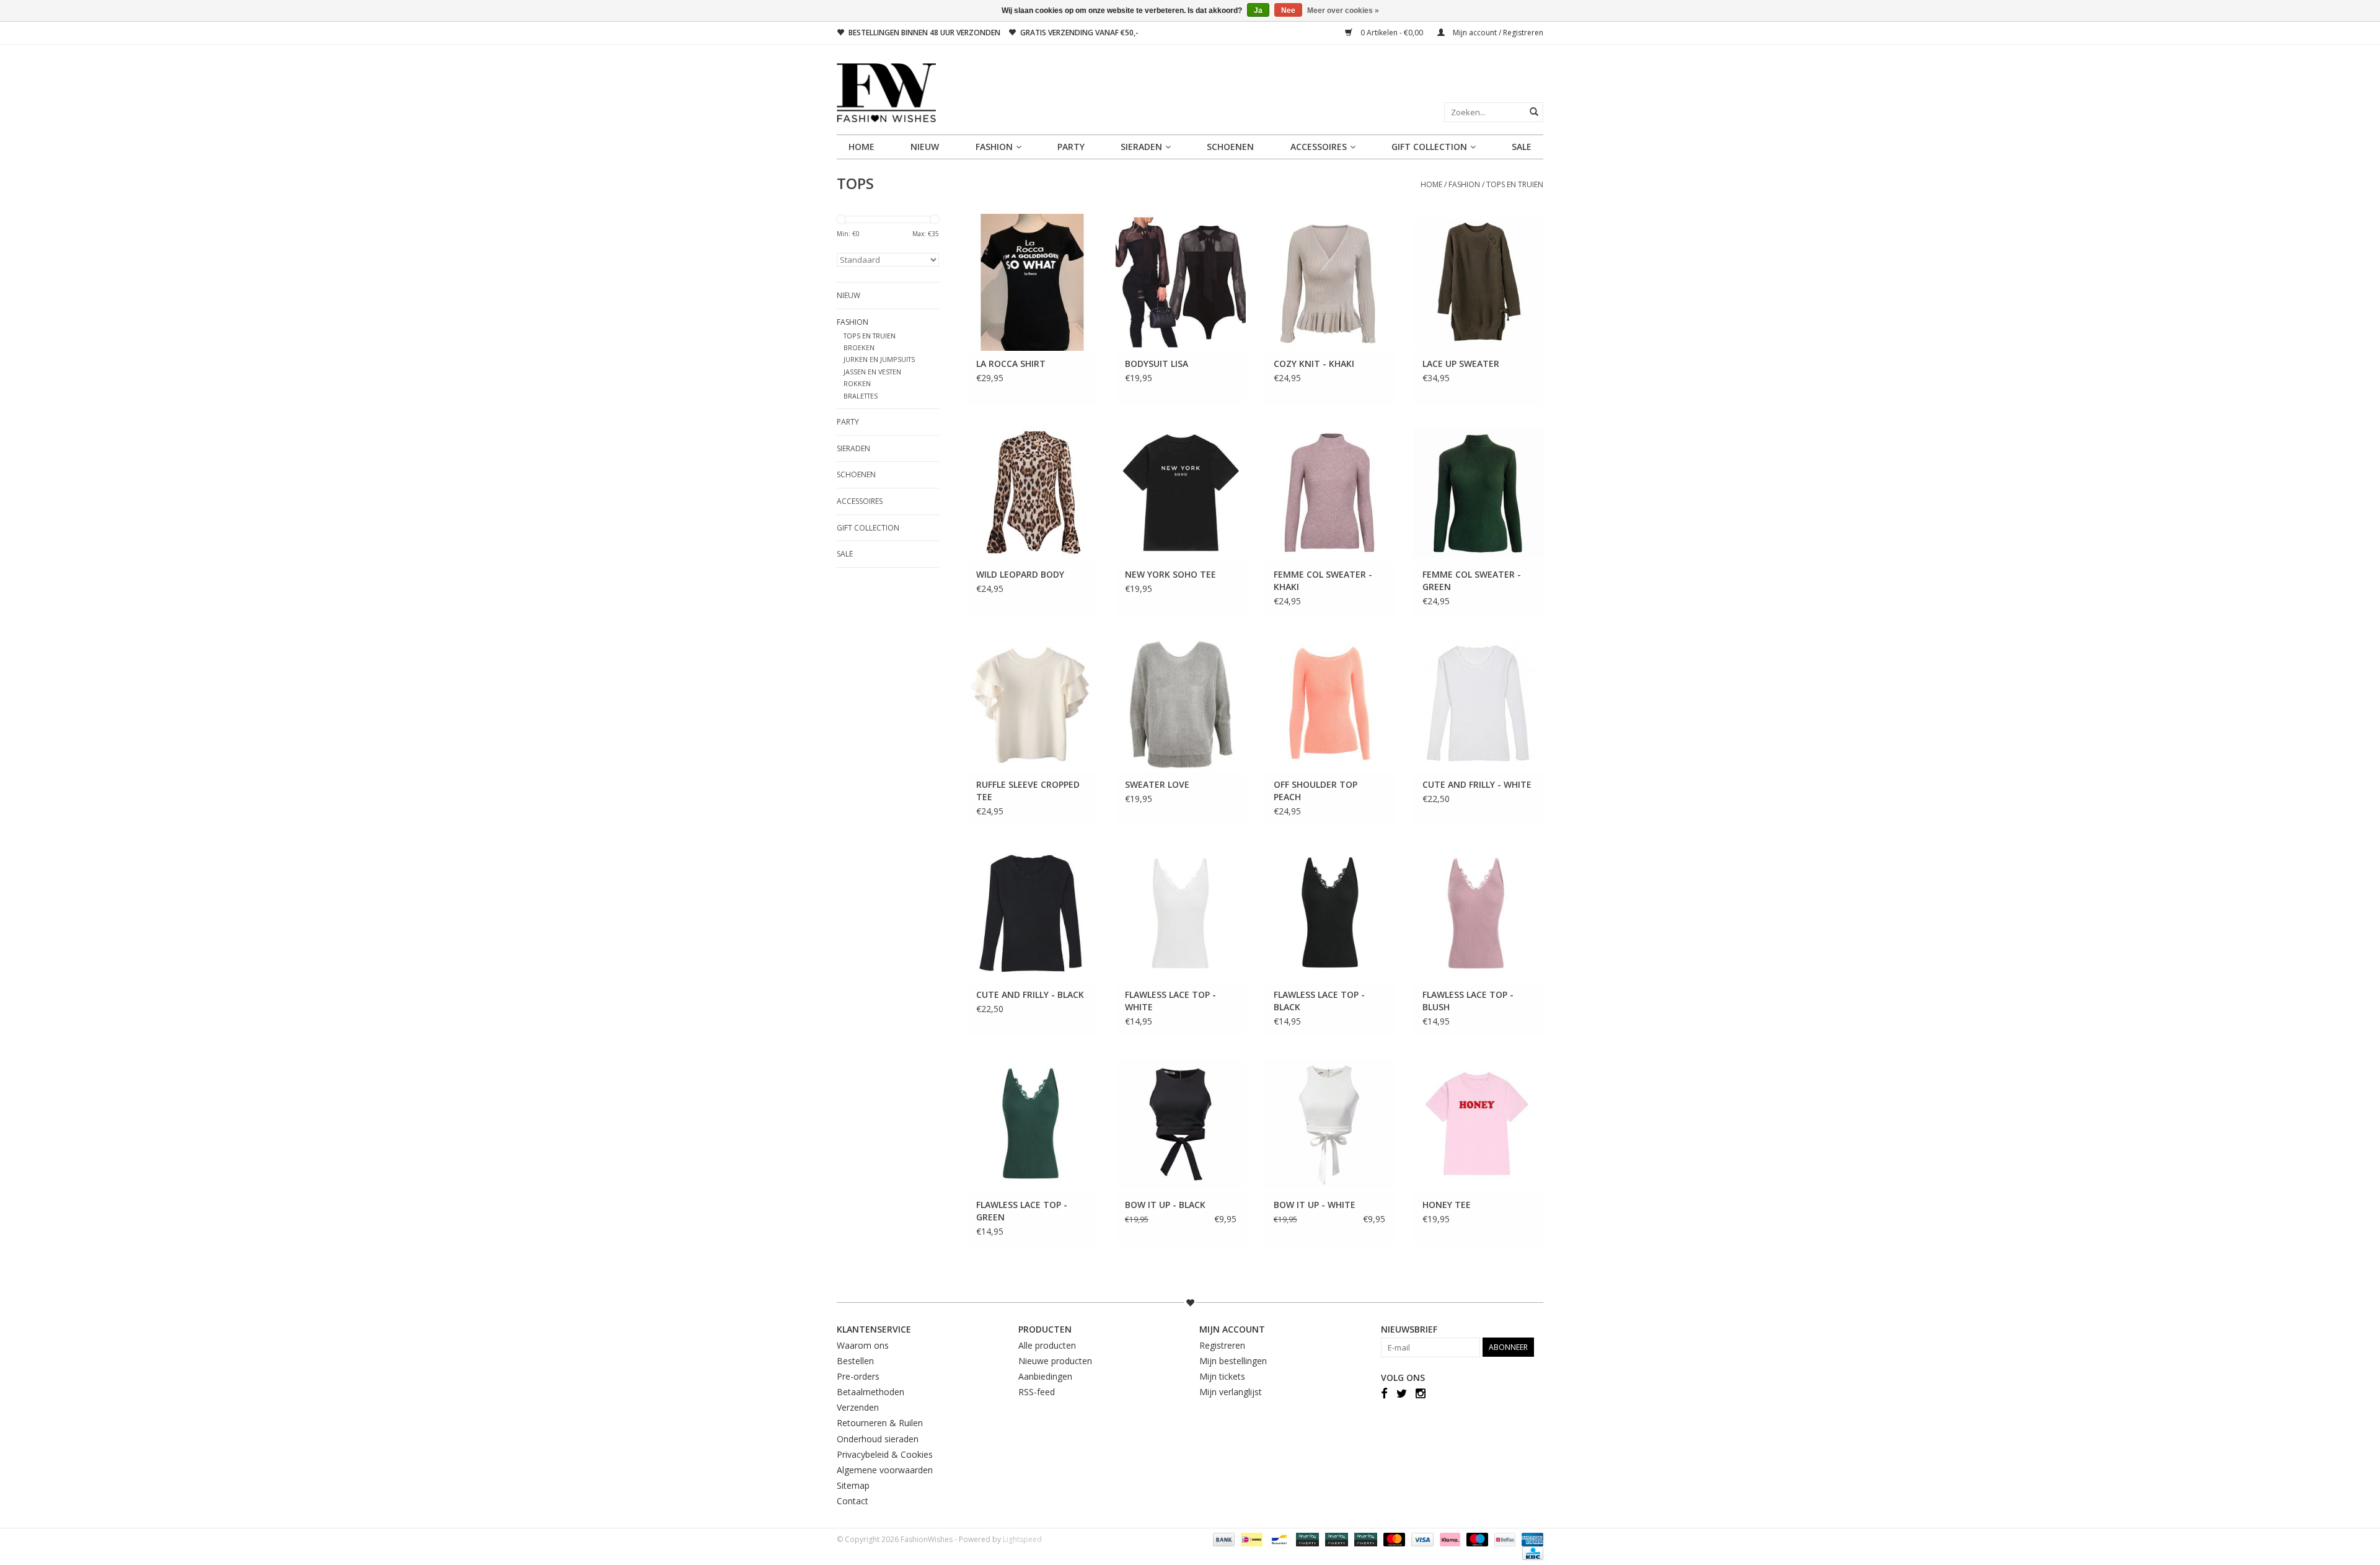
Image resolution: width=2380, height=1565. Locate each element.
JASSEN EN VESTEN (872, 372)
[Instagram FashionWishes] (1421, 1393)
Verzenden (858, 1407)
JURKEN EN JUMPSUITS (879, 359)
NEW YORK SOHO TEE (1170, 574)
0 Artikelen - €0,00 (1392, 33)
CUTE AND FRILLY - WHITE (1477, 784)
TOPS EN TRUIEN (1515, 184)
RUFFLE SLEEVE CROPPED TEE (1028, 791)
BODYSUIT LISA (1157, 364)
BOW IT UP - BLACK (1165, 1205)
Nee (1288, 11)
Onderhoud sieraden (878, 1439)
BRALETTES (861, 396)
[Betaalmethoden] (1223, 1539)
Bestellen (855, 1361)
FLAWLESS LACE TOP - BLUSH (1468, 1001)
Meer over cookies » (1343, 11)
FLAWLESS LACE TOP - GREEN (1022, 1211)
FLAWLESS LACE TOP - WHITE (1170, 1001)
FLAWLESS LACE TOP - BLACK (1319, 1001)
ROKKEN (857, 383)
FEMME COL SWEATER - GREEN (1472, 580)
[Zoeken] (1534, 112)
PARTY (1071, 147)
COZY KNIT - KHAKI (1314, 364)
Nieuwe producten (1055, 1361)
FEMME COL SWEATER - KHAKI (1323, 580)
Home (862, 147)
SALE (1522, 147)
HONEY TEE (1447, 1205)
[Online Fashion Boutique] (1190, 93)
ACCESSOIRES (1319, 147)
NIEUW (925, 147)
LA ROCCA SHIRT (1011, 364)
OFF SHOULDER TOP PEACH (1316, 791)
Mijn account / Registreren (1497, 33)
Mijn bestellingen (1233, 1361)
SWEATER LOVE (1157, 784)
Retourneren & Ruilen (880, 1423)
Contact (853, 1501)
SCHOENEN (1230, 147)
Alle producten (1047, 1345)
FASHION (994, 147)
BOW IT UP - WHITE (1315, 1205)
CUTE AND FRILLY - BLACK (1030, 994)
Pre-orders (858, 1376)
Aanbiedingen (1045, 1376)
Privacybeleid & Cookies (885, 1454)
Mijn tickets (1222, 1376)
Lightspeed (1022, 1539)
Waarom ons (863, 1345)
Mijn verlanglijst (1231, 1392)
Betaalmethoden (870, 1392)
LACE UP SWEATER (1461, 364)
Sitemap (853, 1485)
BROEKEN (859, 347)
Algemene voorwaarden (885, 1470)
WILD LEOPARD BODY (1020, 574)
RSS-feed (1037, 1392)
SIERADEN (1141, 147)
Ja (1258, 11)
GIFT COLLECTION (1429, 147)
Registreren (1222, 1345)
